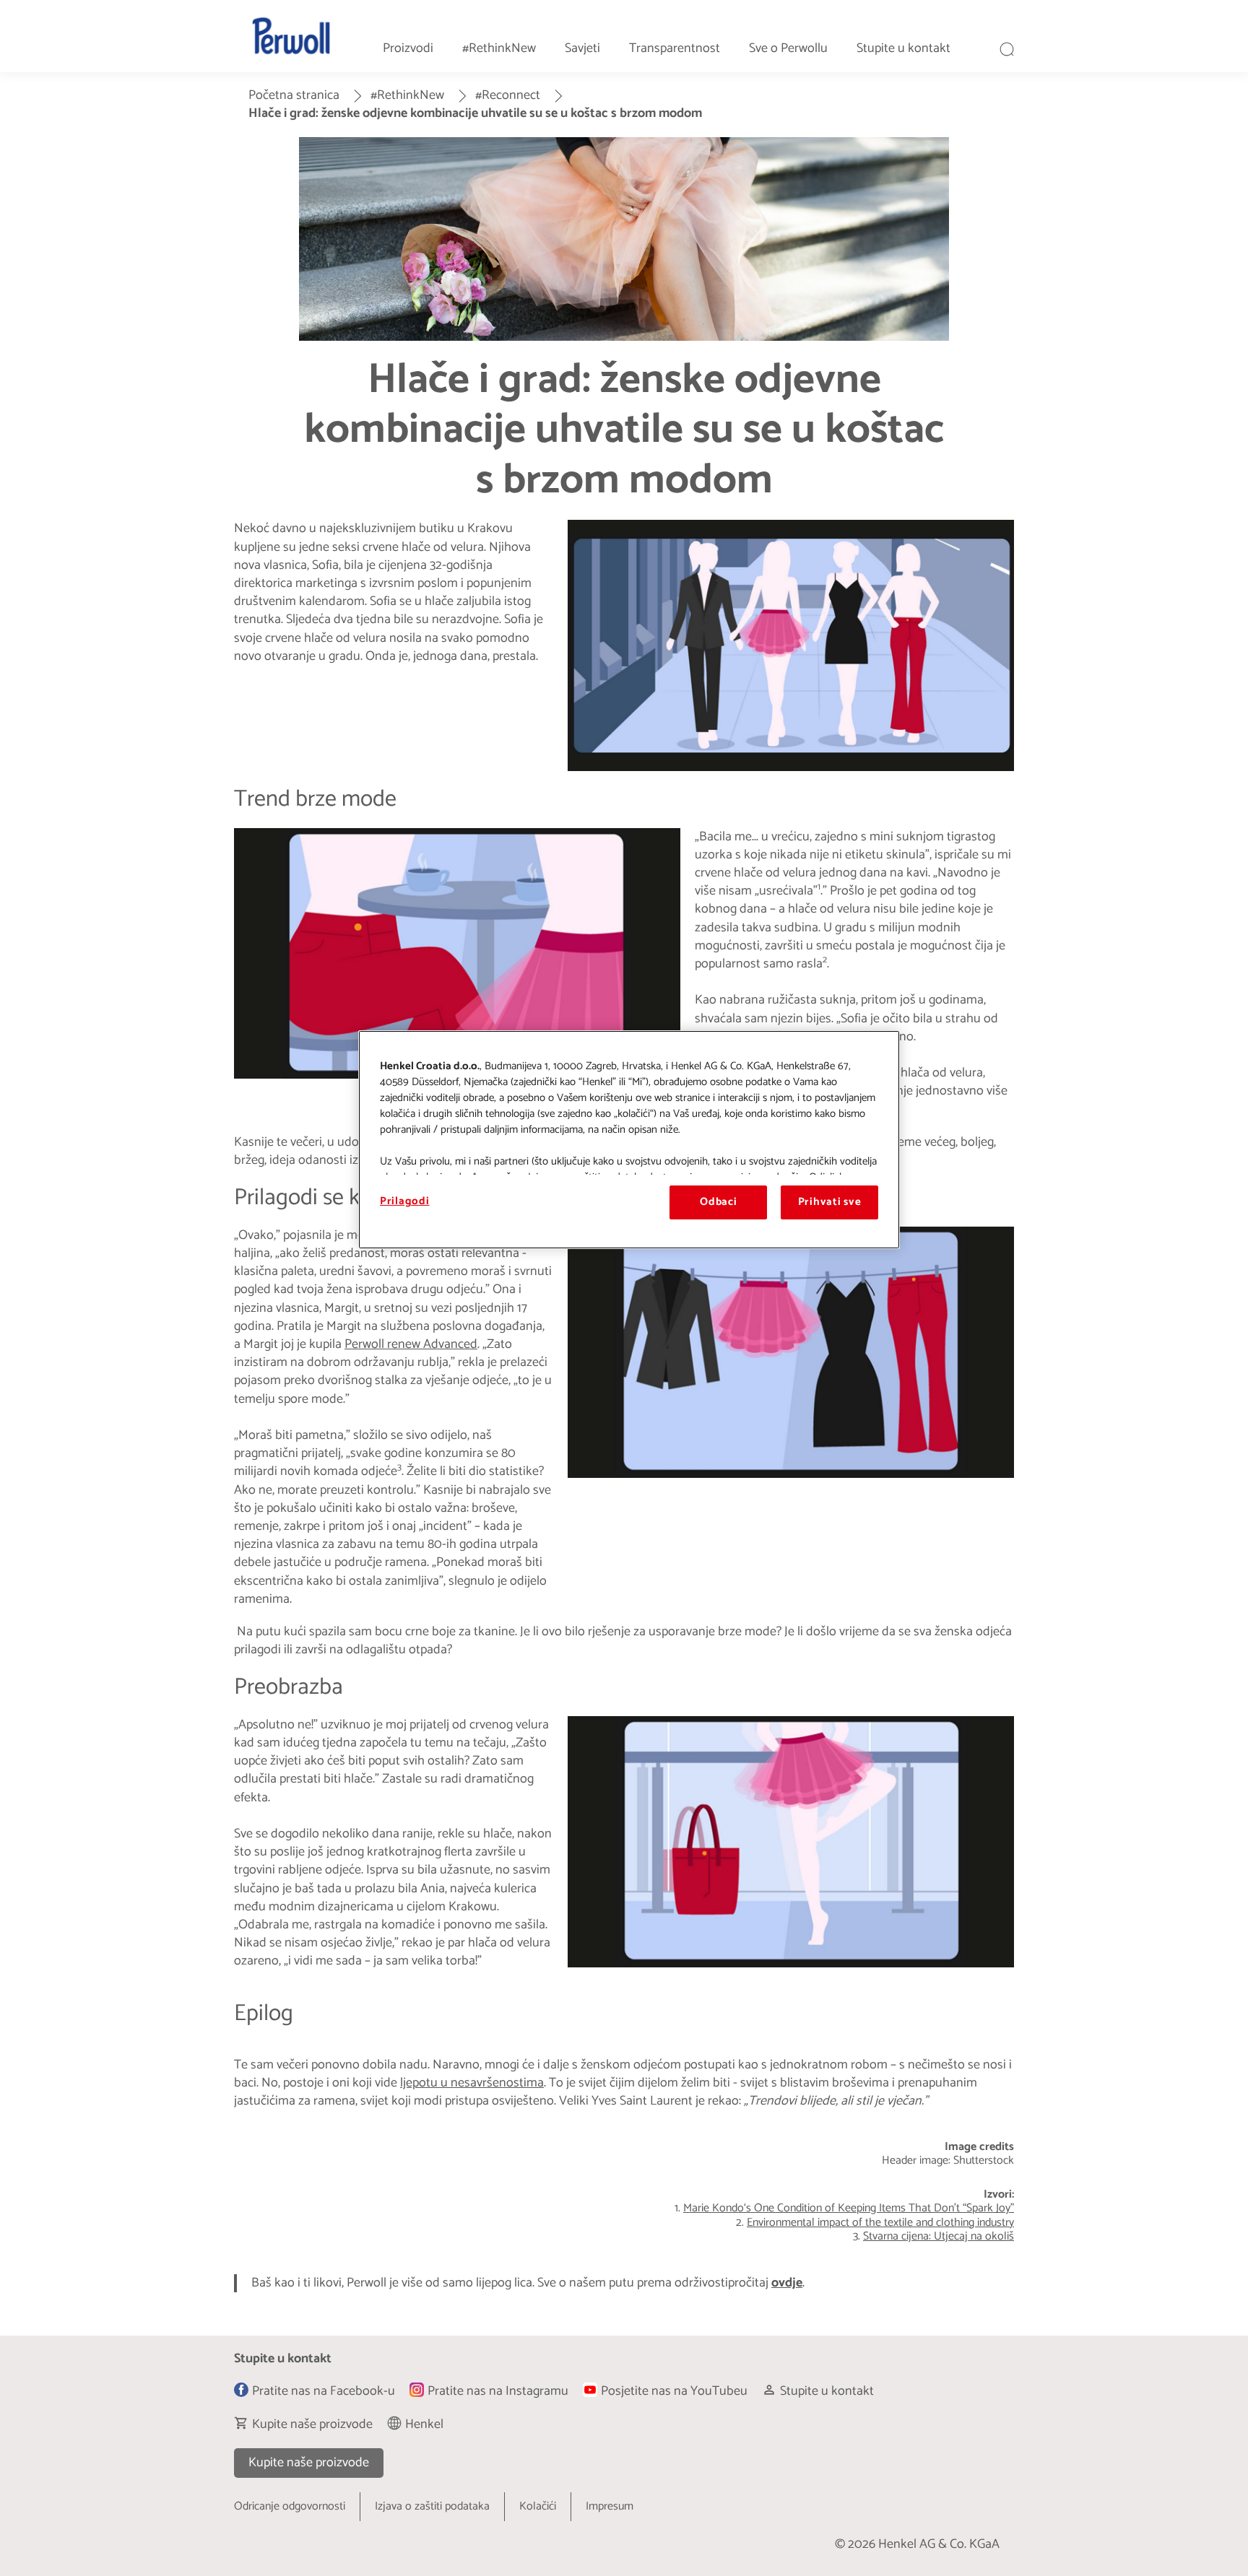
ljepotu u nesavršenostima (472, 2083)
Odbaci (718, 1202)
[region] (629, 1139)
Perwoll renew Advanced (411, 1344)
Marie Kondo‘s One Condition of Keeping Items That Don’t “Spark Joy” (849, 2208)
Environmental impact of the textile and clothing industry (880, 2223)
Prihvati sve (830, 1202)
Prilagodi (405, 1201)
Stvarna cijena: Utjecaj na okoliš (939, 2236)
